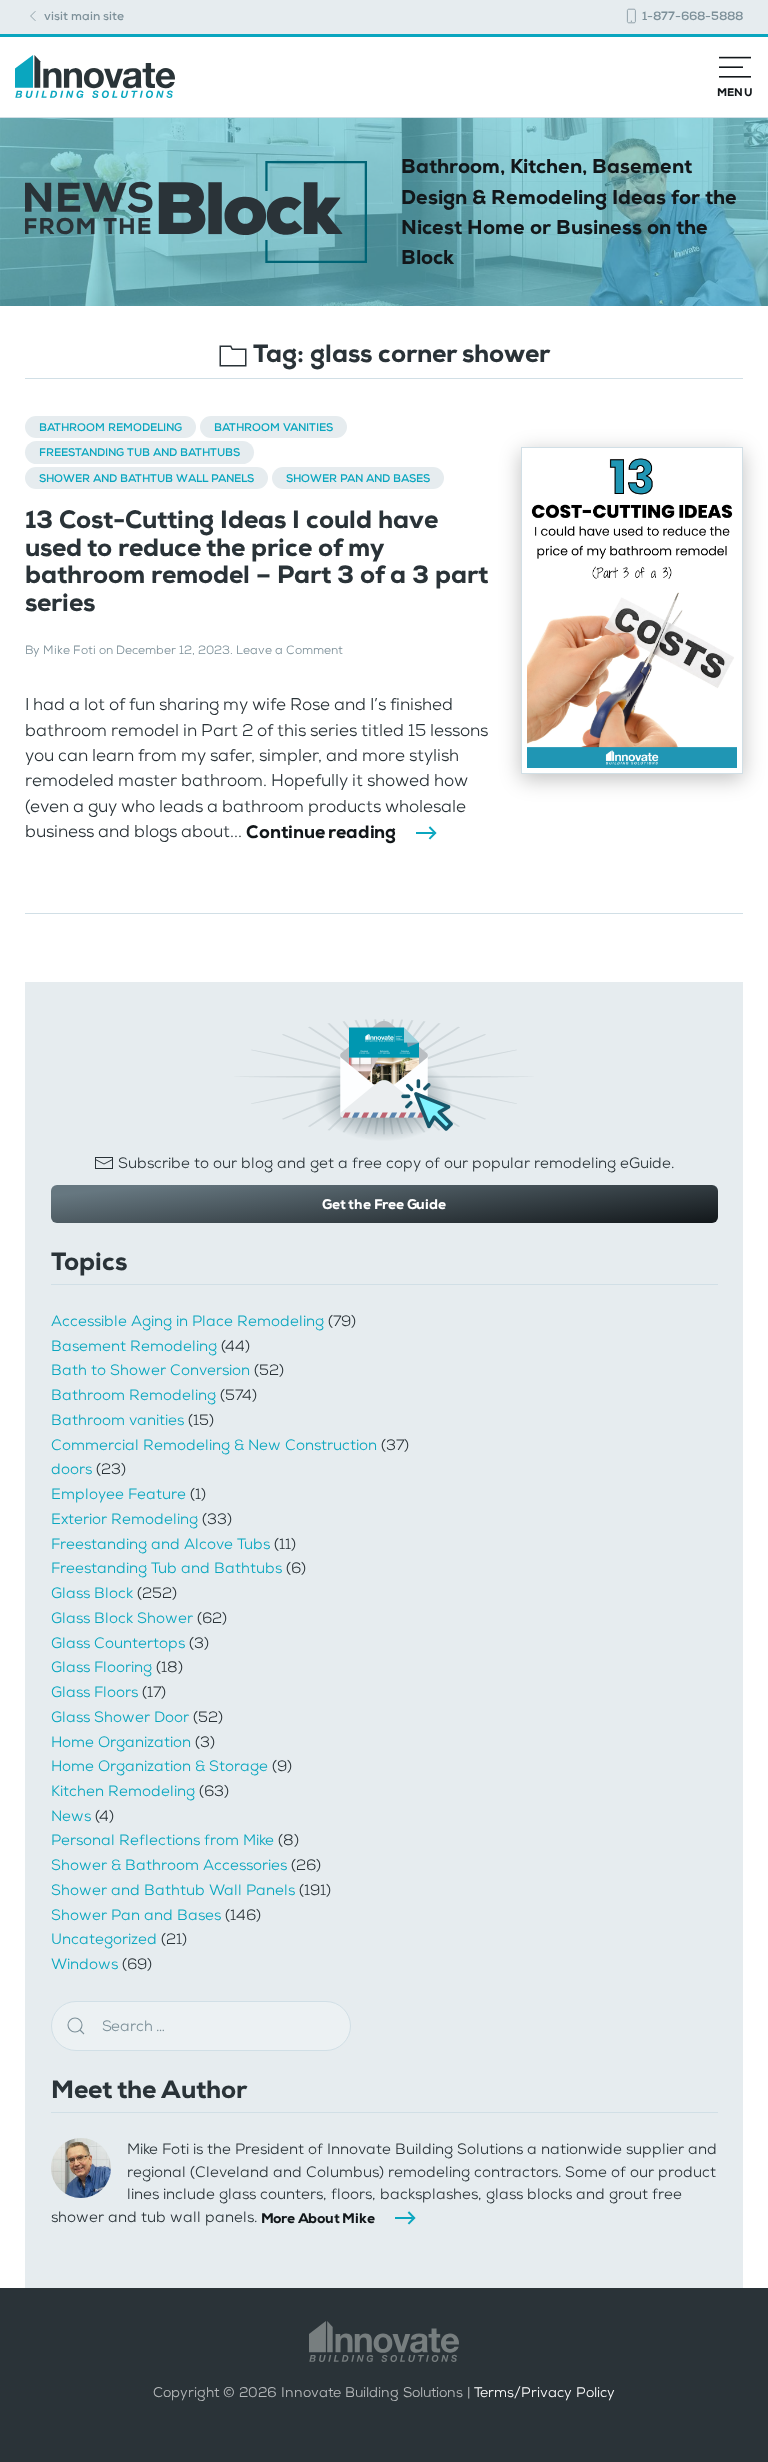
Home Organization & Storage (159, 1766)
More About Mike (318, 2218)
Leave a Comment (289, 650)
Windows (84, 1964)
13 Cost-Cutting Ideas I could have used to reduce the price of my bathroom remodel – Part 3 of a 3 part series (256, 561)
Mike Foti (69, 650)
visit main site (82, 16)
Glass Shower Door (120, 1717)
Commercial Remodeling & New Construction (214, 1445)
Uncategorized (104, 1939)
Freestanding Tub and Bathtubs (139, 452)
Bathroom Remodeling (110, 427)
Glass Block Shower (122, 1618)
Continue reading (321, 832)
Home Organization (121, 1742)
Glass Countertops (118, 1643)
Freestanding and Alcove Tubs (160, 1544)
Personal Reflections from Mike (162, 1840)
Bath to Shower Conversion (150, 1370)
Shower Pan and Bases (358, 478)
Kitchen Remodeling (123, 1791)
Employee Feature (118, 1494)
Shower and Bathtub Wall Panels (146, 478)
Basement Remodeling (134, 1346)
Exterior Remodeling (124, 1519)
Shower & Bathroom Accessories (169, 1865)
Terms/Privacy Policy (544, 2392)
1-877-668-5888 (691, 16)
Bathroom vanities (273, 427)
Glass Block (92, 1593)
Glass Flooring (101, 1667)
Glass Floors (94, 1692)
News (71, 1816)
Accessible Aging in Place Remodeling (187, 1321)
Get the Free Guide (383, 1204)
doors (71, 1469)
